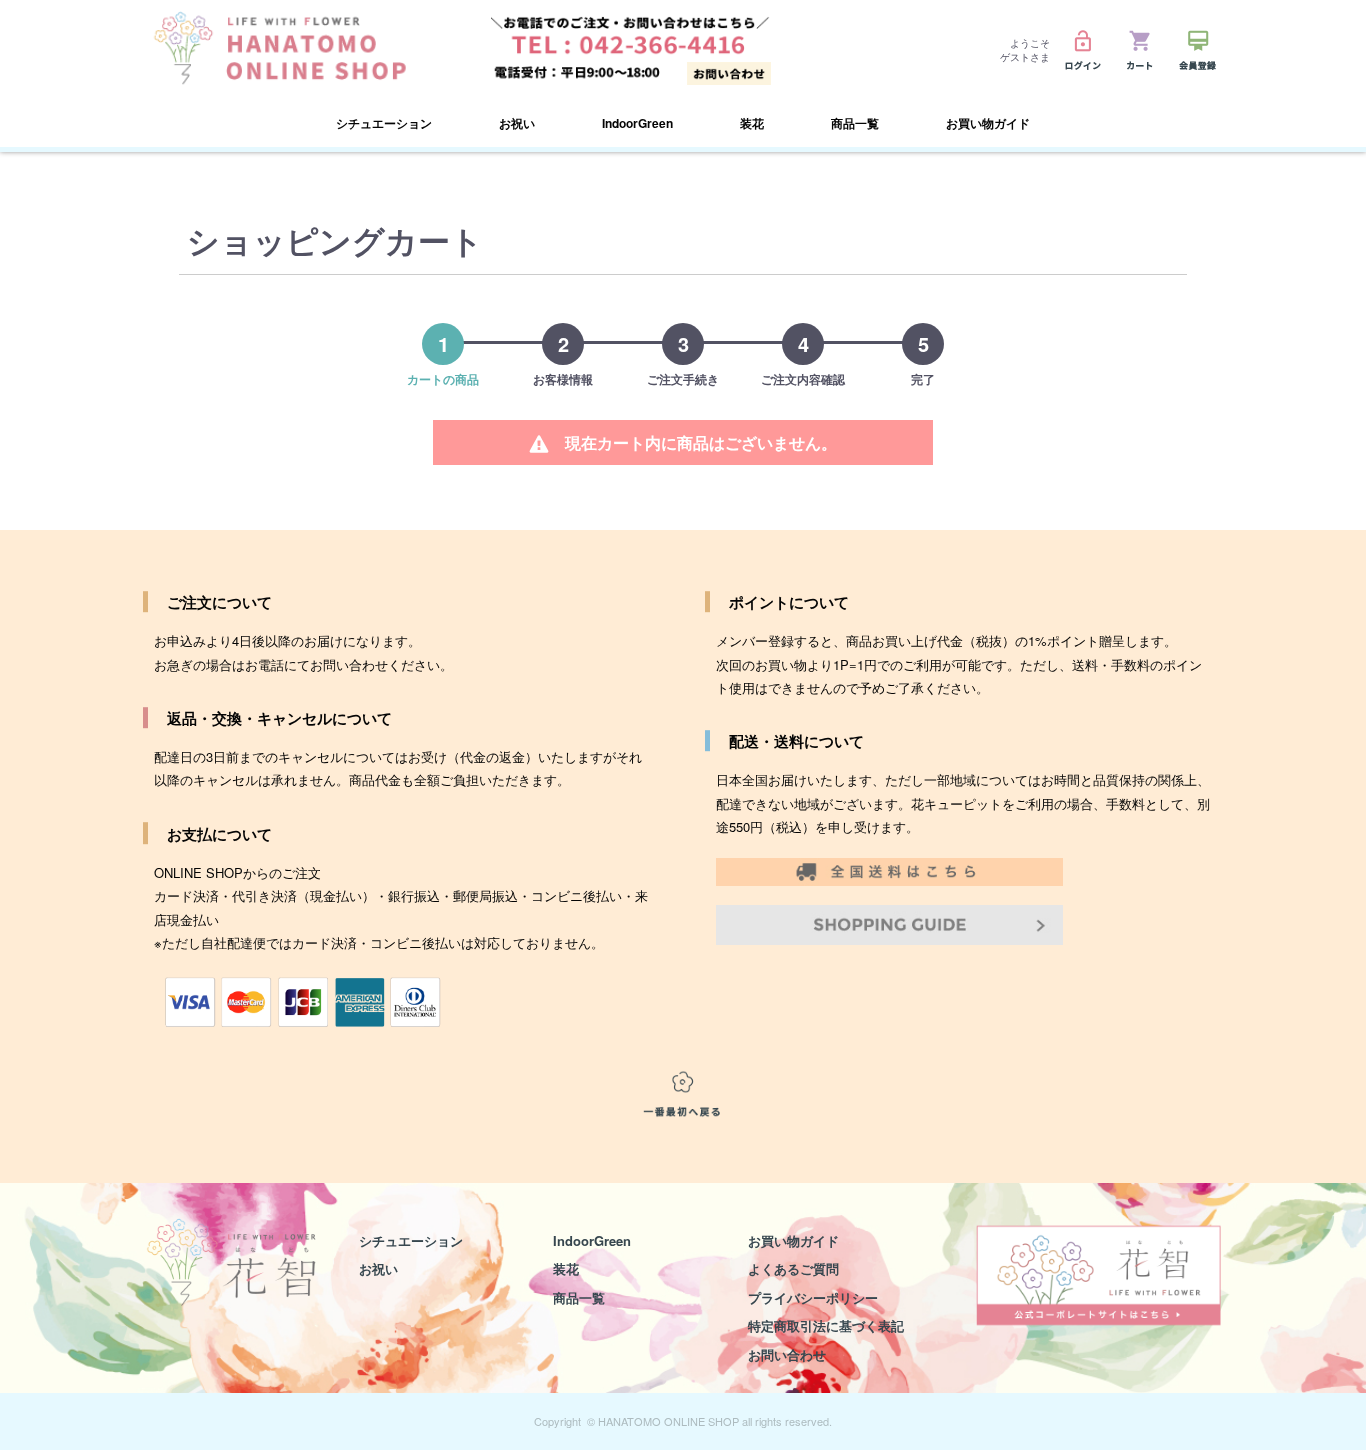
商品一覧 (579, 1297)
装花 (566, 1268)
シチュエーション (411, 1240)
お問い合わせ (787, 1354)
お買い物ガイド (988, 123)
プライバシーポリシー (813, 1297)
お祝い (378, 1268)
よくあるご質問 (793, 1268)
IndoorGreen (637, 123)
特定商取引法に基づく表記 (826, 1325)
